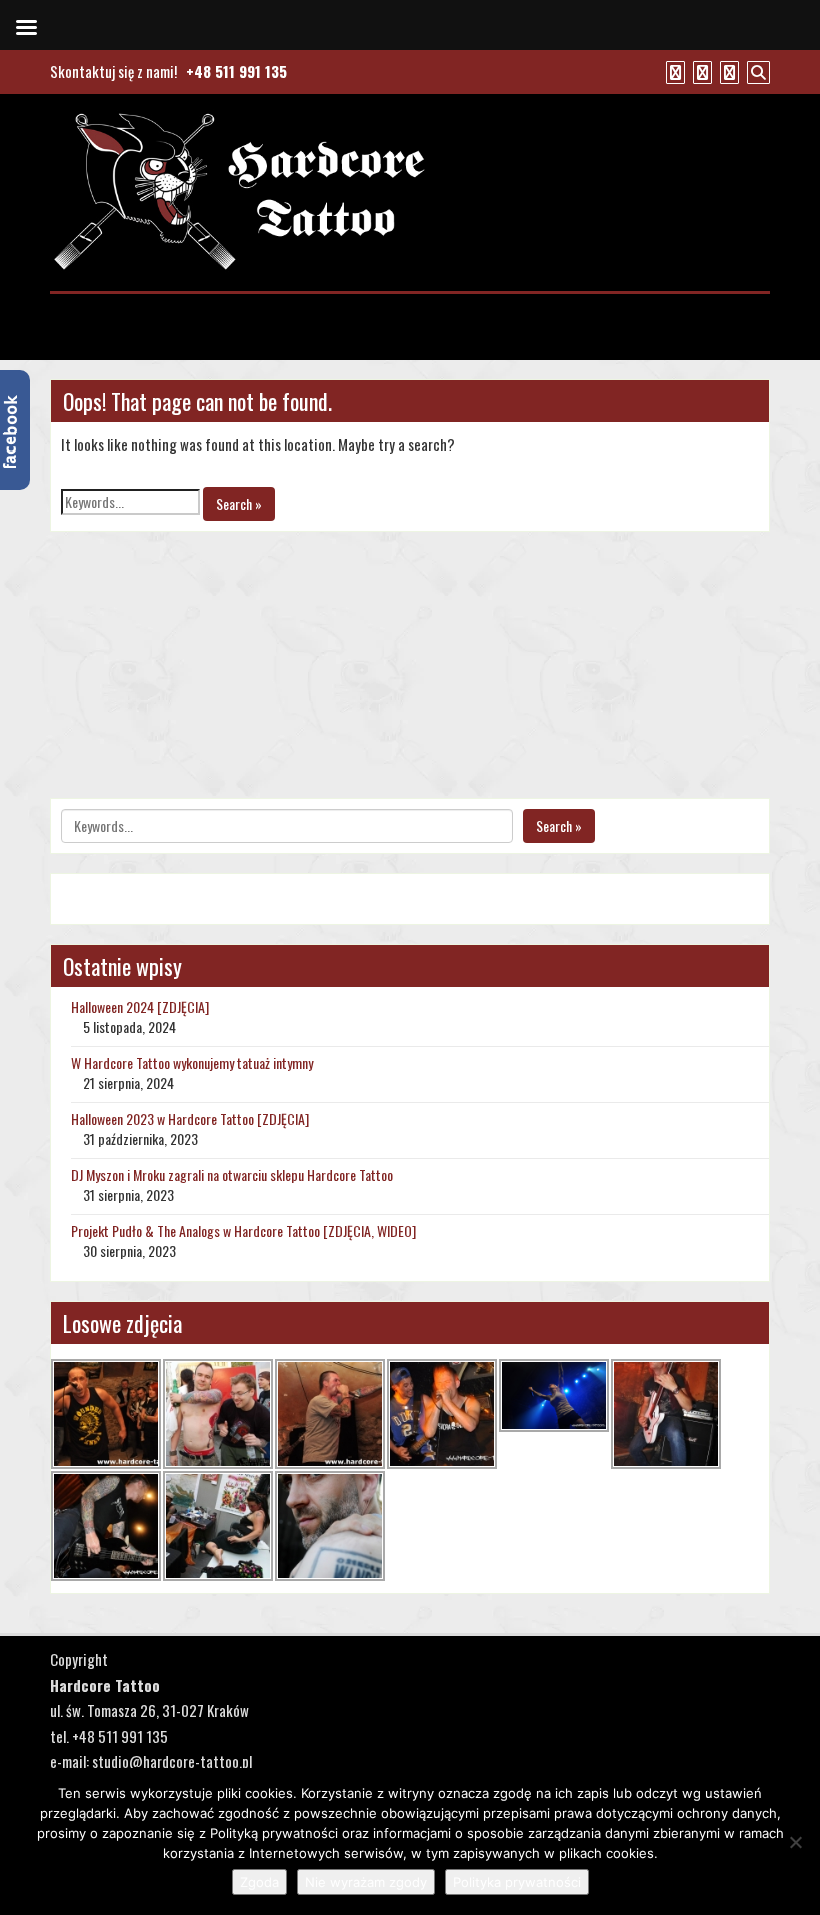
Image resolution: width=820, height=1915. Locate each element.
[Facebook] (673, 71)
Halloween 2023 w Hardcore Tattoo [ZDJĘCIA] (190, 1118)
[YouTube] (700, 71)
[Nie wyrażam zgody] (795, 1842)
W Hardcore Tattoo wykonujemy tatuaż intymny (192, 1062)
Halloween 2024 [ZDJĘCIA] (140, 1006)
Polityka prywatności (517, 1882)
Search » (239, 503)
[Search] (756, 71)
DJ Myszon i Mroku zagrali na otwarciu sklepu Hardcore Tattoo (232, 1174)
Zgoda (259, 1882)
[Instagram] (727, 71)
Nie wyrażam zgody (366, 1882)
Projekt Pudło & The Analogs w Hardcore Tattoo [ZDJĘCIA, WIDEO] (243, 1230)
